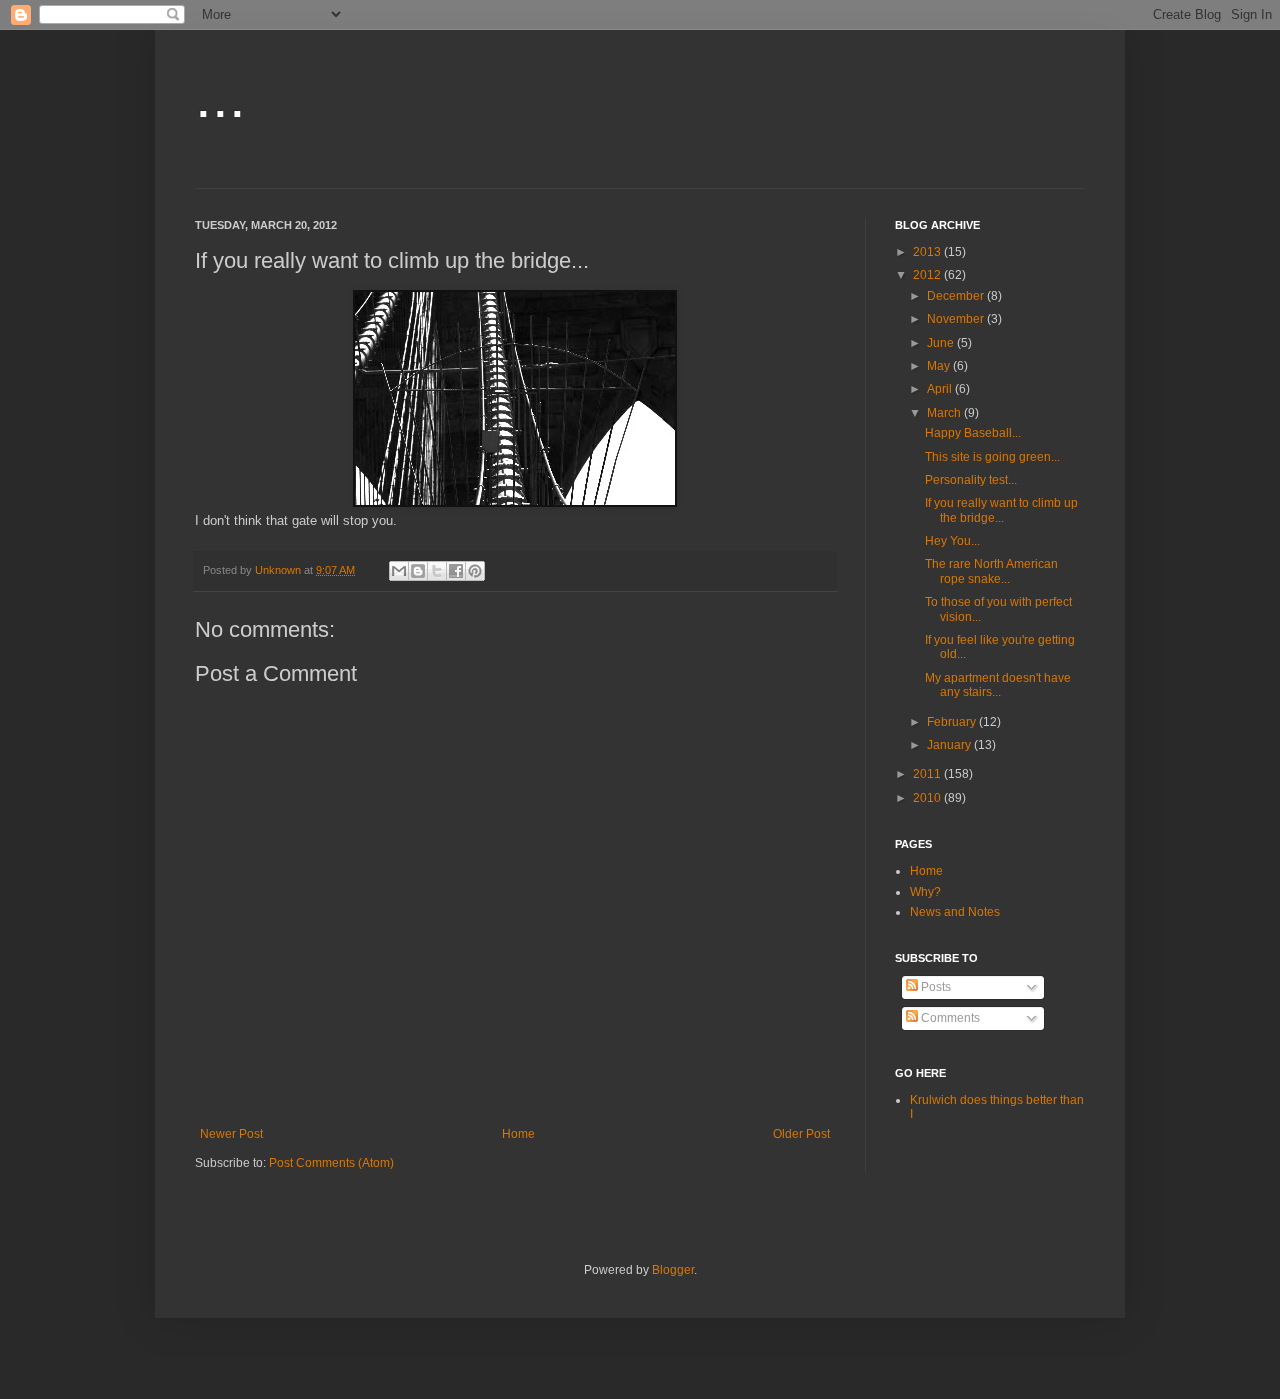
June (942, 343)
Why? (925, 892)
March (945, 413)
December (957, 296)
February (953, 722)
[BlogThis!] (418, 571)
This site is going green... (992, 457)
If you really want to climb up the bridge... (1001, 510)
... (220, 96)
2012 (928, 275)
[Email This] (399, 571)
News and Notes (955, 912)
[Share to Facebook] (456, 571)
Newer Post (231, 1134)
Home (518, 1134)
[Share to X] (437, 571)
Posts (934, 987)
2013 (928, 252)
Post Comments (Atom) (331, 1163)
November (957, 319)
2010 (928, 798)
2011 (928, 774)
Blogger (673, 1270)
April (941, 389)
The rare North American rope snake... (991, 571)
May (940, 366)
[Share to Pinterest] (475, 571)
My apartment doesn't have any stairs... (998, 685)
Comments (949, 1018)
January (950, 745)
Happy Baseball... (973, 433)
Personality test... (971, 480)
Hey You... (952, 541)
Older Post (801, 1134)
